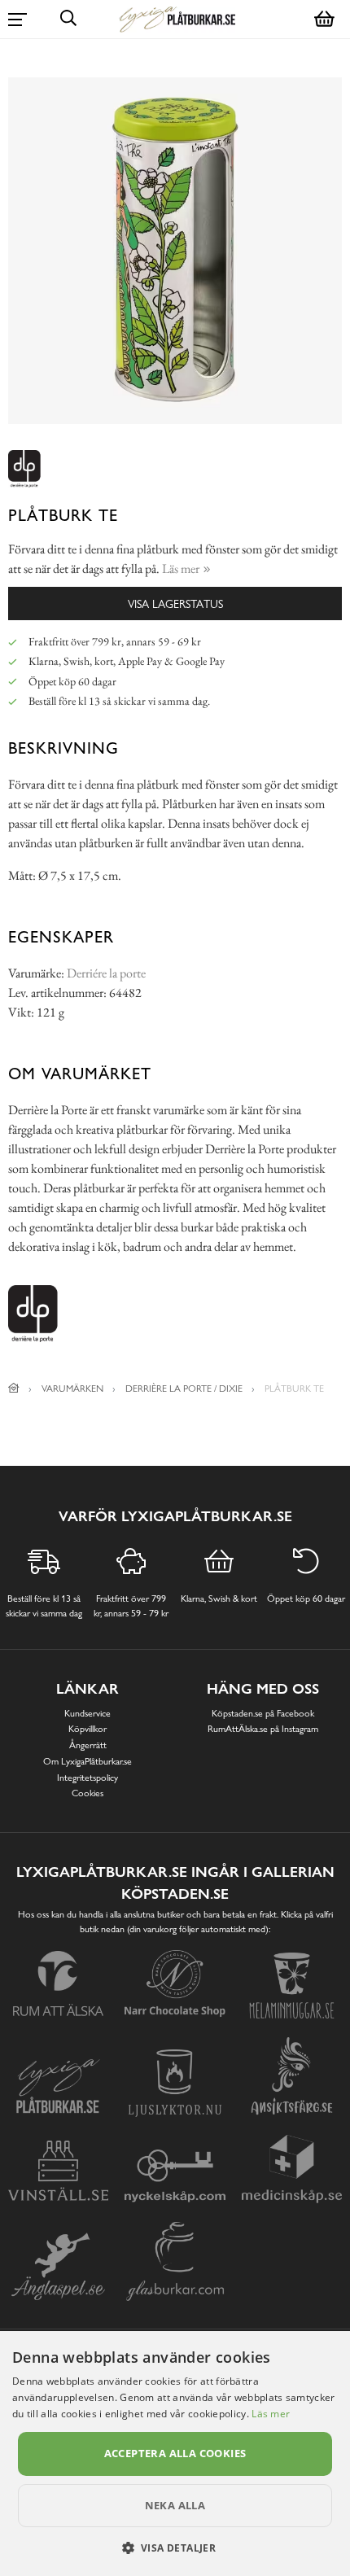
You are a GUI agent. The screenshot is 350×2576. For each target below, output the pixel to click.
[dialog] (175, 2454)
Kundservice (87, 1713)
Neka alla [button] (175, 2505)
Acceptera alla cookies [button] (175, 2453)
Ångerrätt (88, 1745)
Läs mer (271, 2414)
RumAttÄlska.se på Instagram (263, 1729)
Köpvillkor (87, 1729)
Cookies (87, 1793)
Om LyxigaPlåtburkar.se (87, 1761)
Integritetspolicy (87, 1778)
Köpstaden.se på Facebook (263, 1713)
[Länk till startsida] (14, 1389)
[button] (175, 2548)
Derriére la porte (106, 973)
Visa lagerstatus (175, 604)
